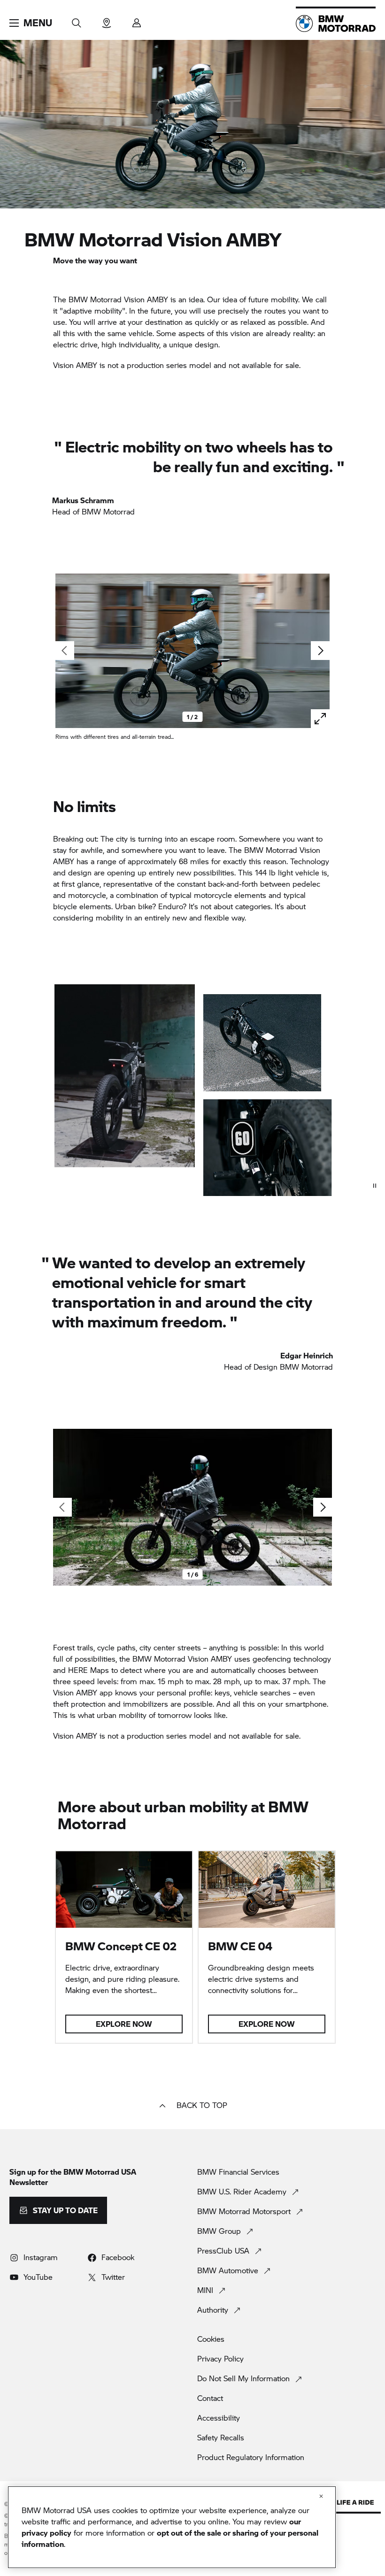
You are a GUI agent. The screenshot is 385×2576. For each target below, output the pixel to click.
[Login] (137, 20)
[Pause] (375, 1186)
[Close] (321, 2496)
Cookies (211, 2339)
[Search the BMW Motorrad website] (77, 20)
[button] (31, 23)
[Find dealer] (107, 20)
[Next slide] (320, 651)
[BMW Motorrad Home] (336, 23)
